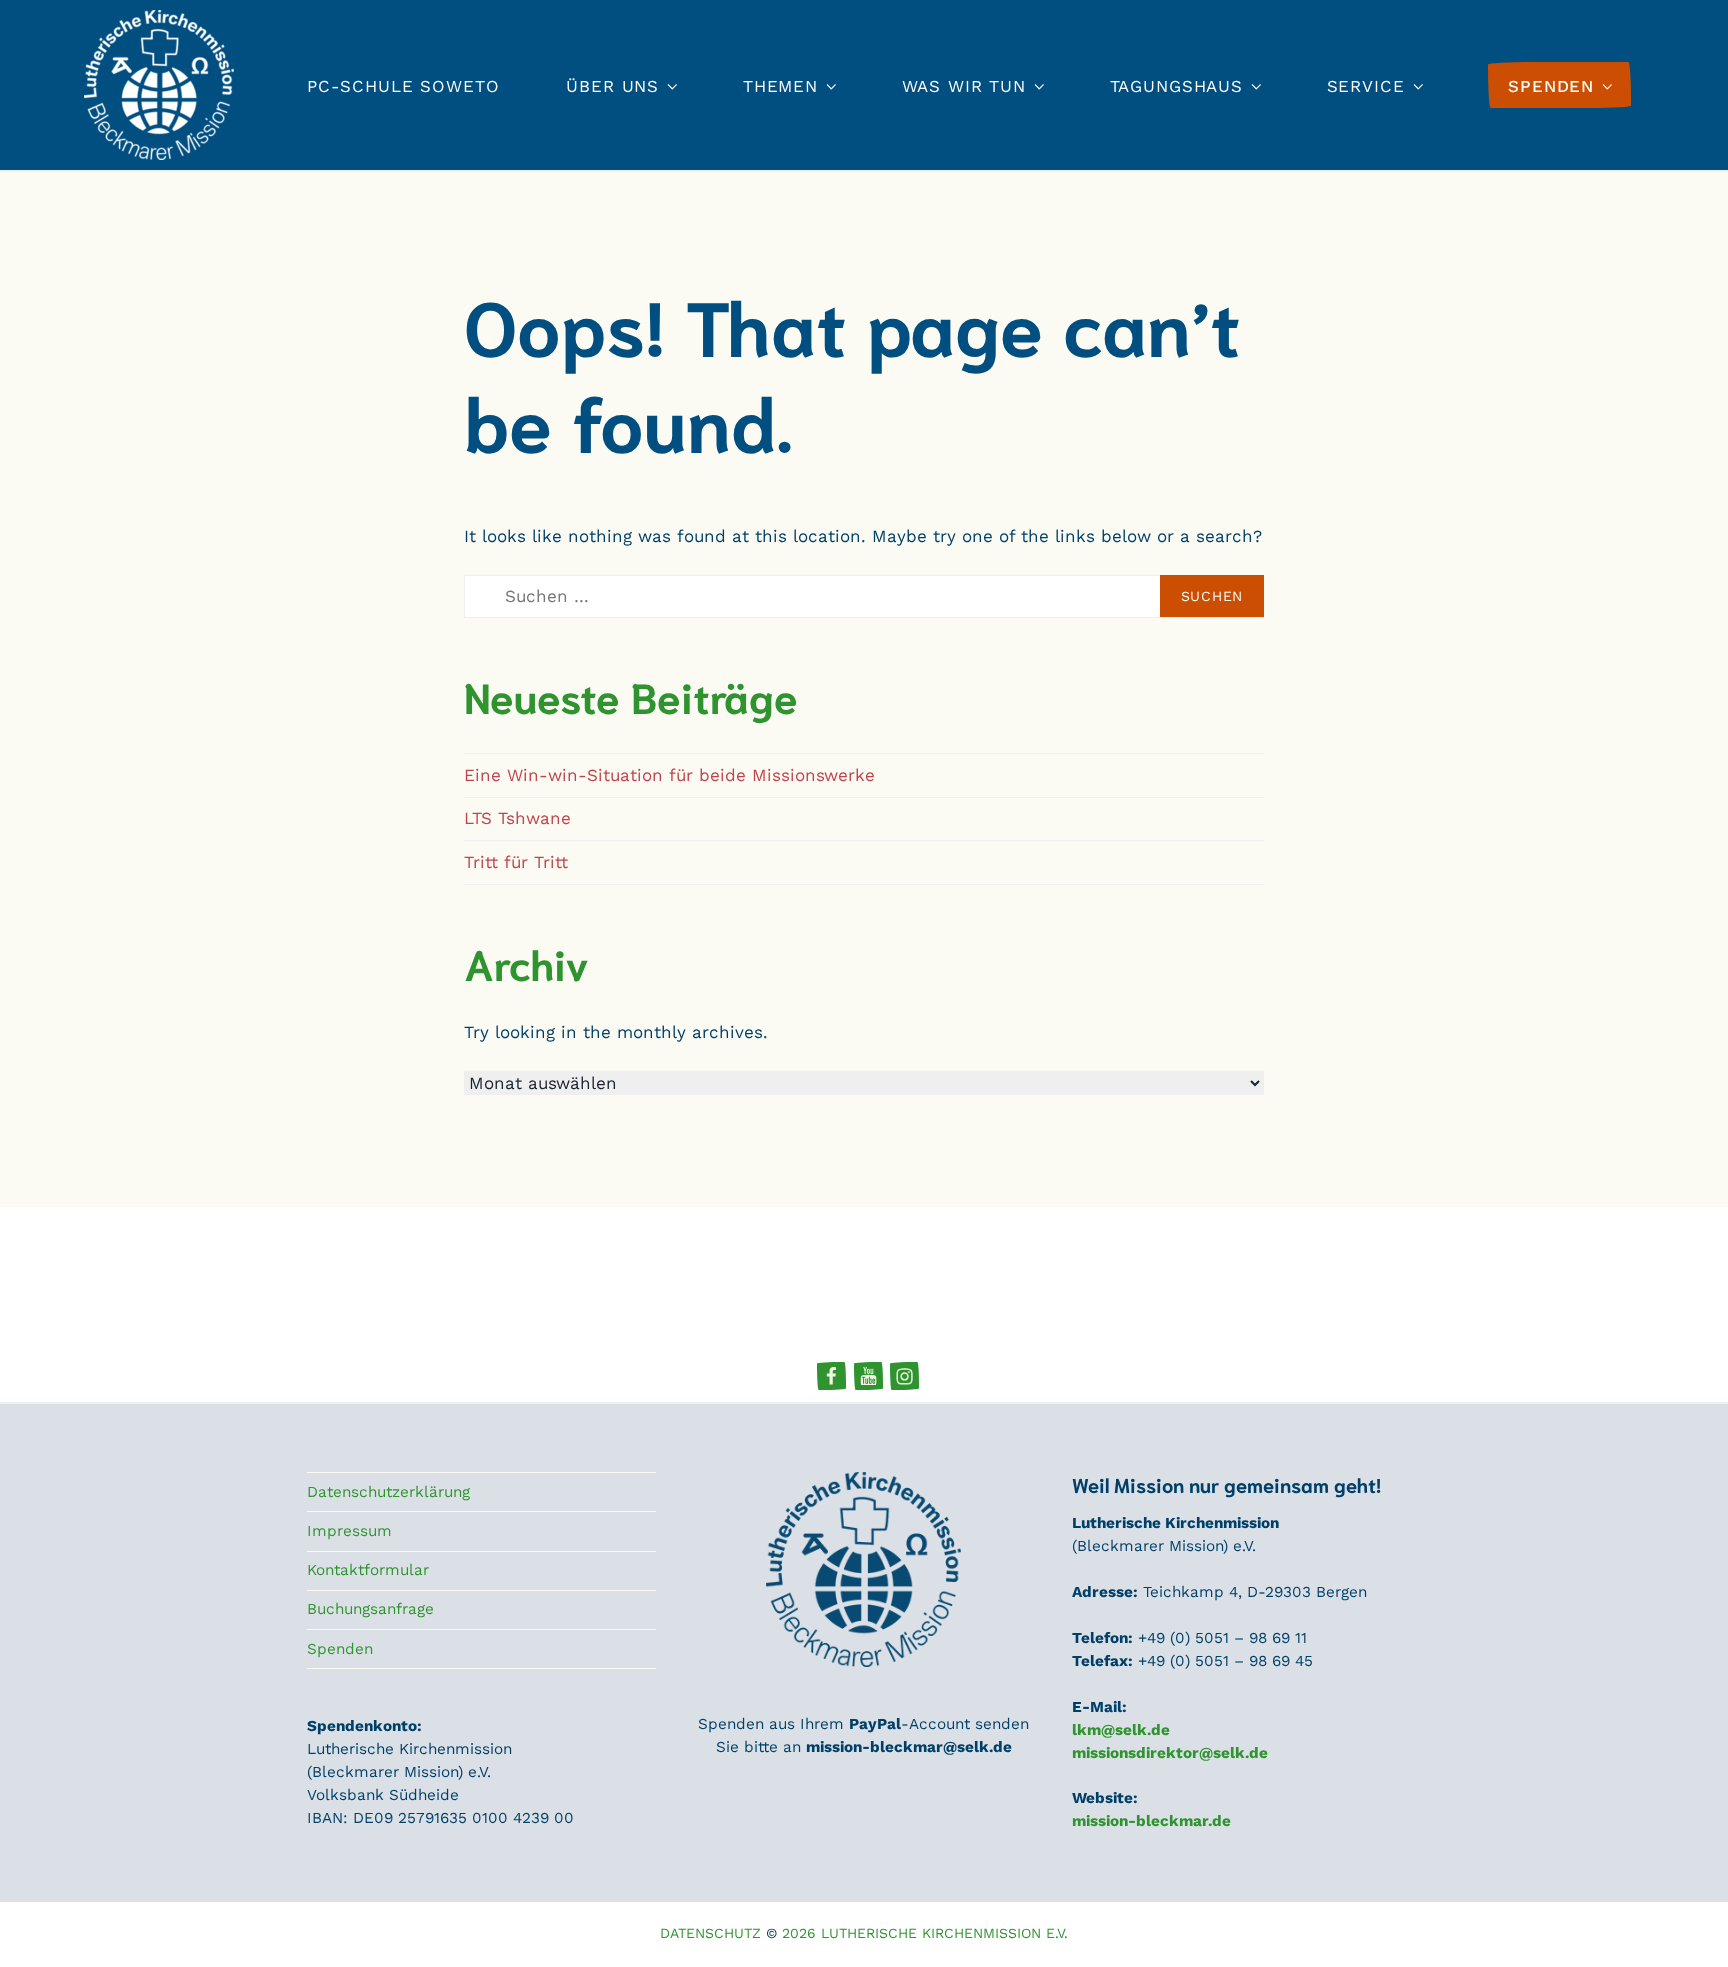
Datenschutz (710, 1933)
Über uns (612, 86)
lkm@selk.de (1121, 1730)
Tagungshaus (1176, 86)
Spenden (340, 1649)
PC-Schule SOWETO (403, 86)
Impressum (349, 1531)
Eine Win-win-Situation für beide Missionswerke (669, 775)
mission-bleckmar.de (1151, 1821)
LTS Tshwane (517, 818)
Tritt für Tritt (516, 862)
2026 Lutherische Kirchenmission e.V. (925, 1933)
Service (1366, 86)
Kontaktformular (368, 1570)
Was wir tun (964, 86)
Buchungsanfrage (370, 1609)
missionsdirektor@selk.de (1170, 1753)
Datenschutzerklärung (388, 1492)
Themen (780, 86)
